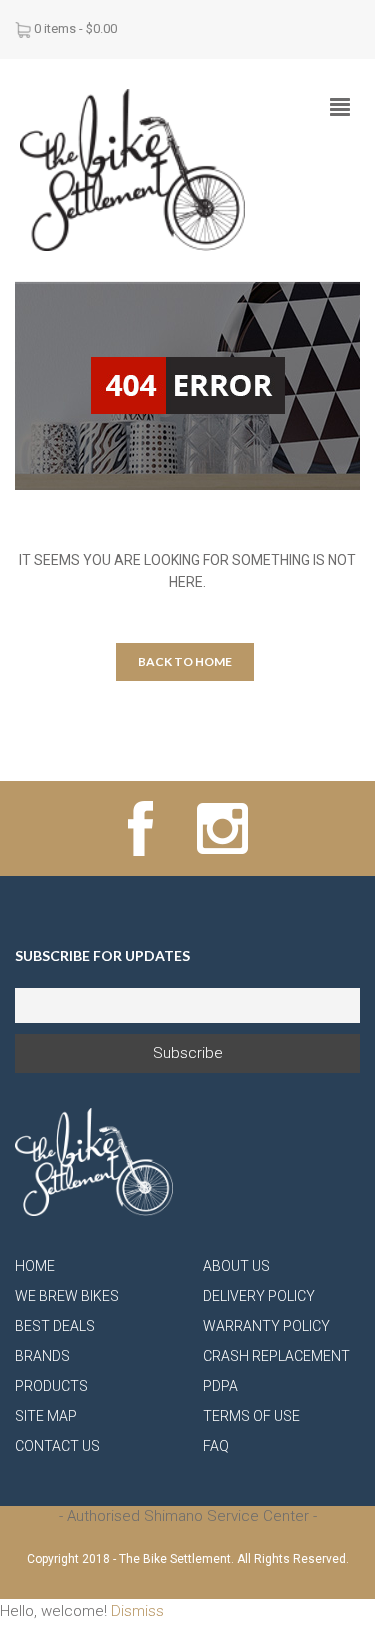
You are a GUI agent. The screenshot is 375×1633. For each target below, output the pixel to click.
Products (51, 1386)
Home (35, 1266)
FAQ (216, 1446)
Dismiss (137, 1611)
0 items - (75, 28)
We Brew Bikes (67, 1296)
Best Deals (55, 1326)
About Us (236, 1266)
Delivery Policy (259, 1296)
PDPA (220, 1386)
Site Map (46, 1416)
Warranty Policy (266, 1326)
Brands (42, 1356)
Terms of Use (251, 1416)
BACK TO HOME (185, 661)
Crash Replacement (276, 1356)
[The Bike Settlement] (132, 169)
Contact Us (57, 1446)
